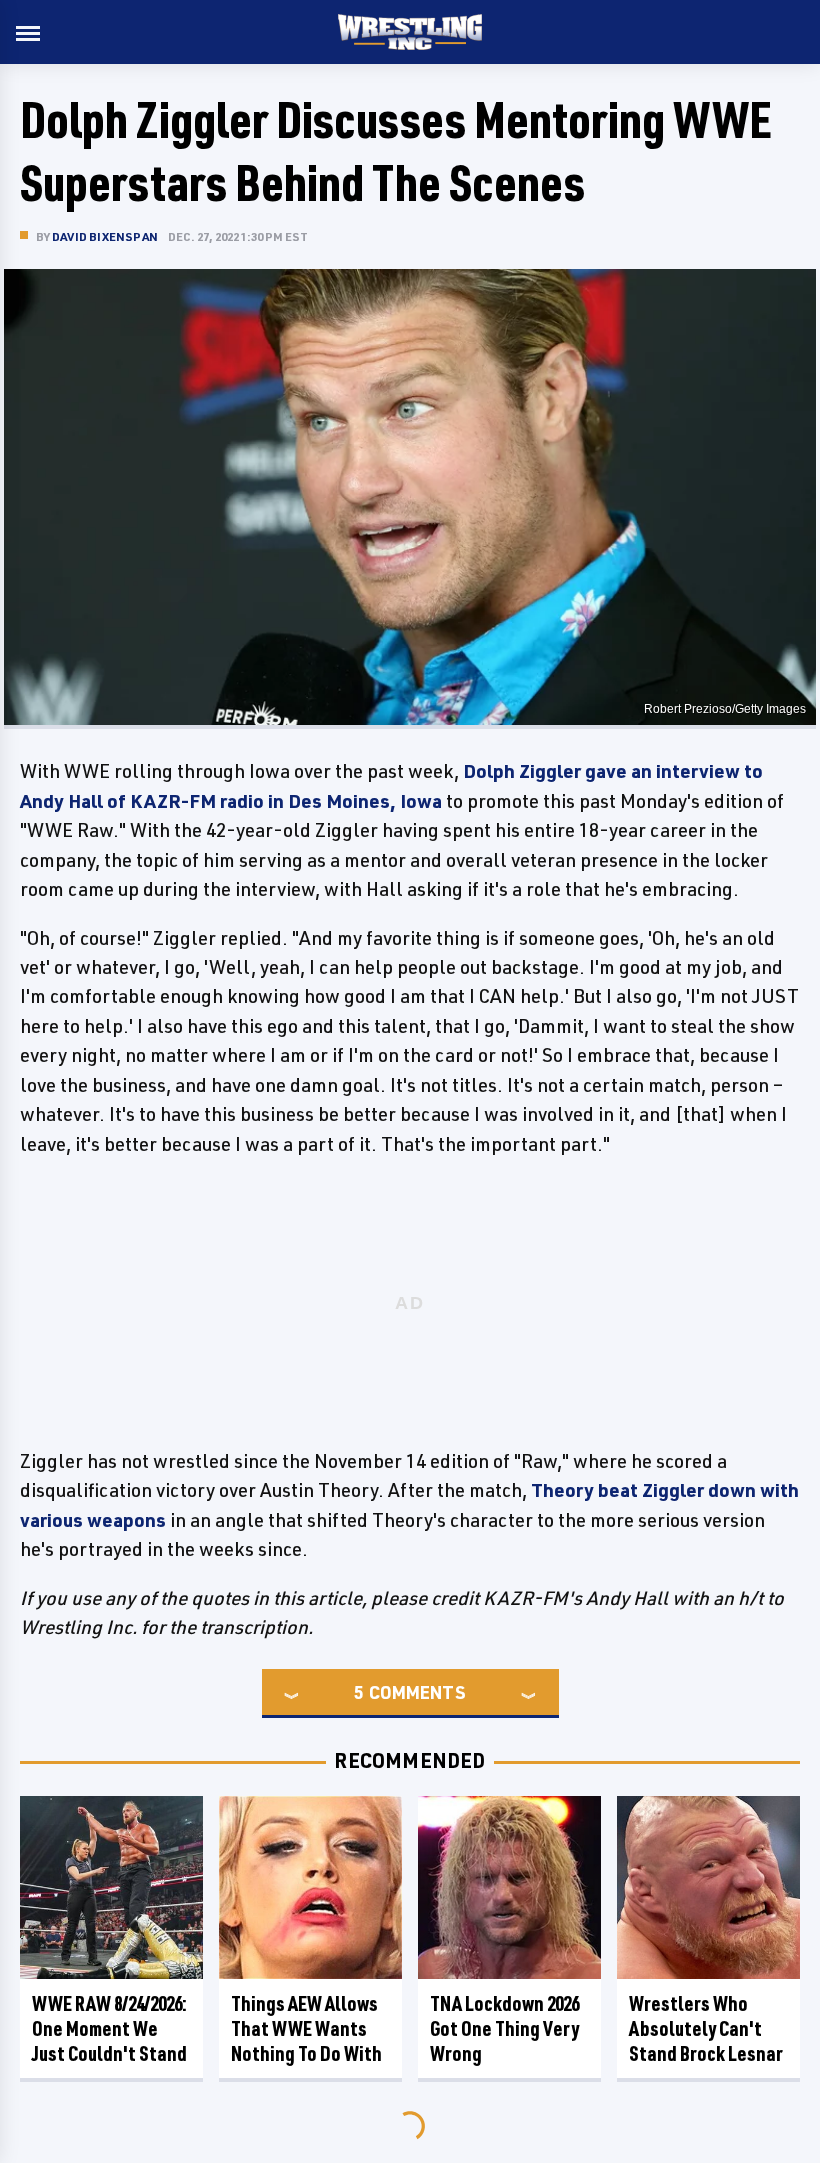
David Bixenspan (105, 236)
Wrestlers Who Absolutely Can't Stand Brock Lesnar (706, 2028)
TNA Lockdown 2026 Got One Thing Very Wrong (504, 2028)
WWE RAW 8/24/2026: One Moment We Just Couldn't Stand (109, 2028)
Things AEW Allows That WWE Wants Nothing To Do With (306, 2028)
